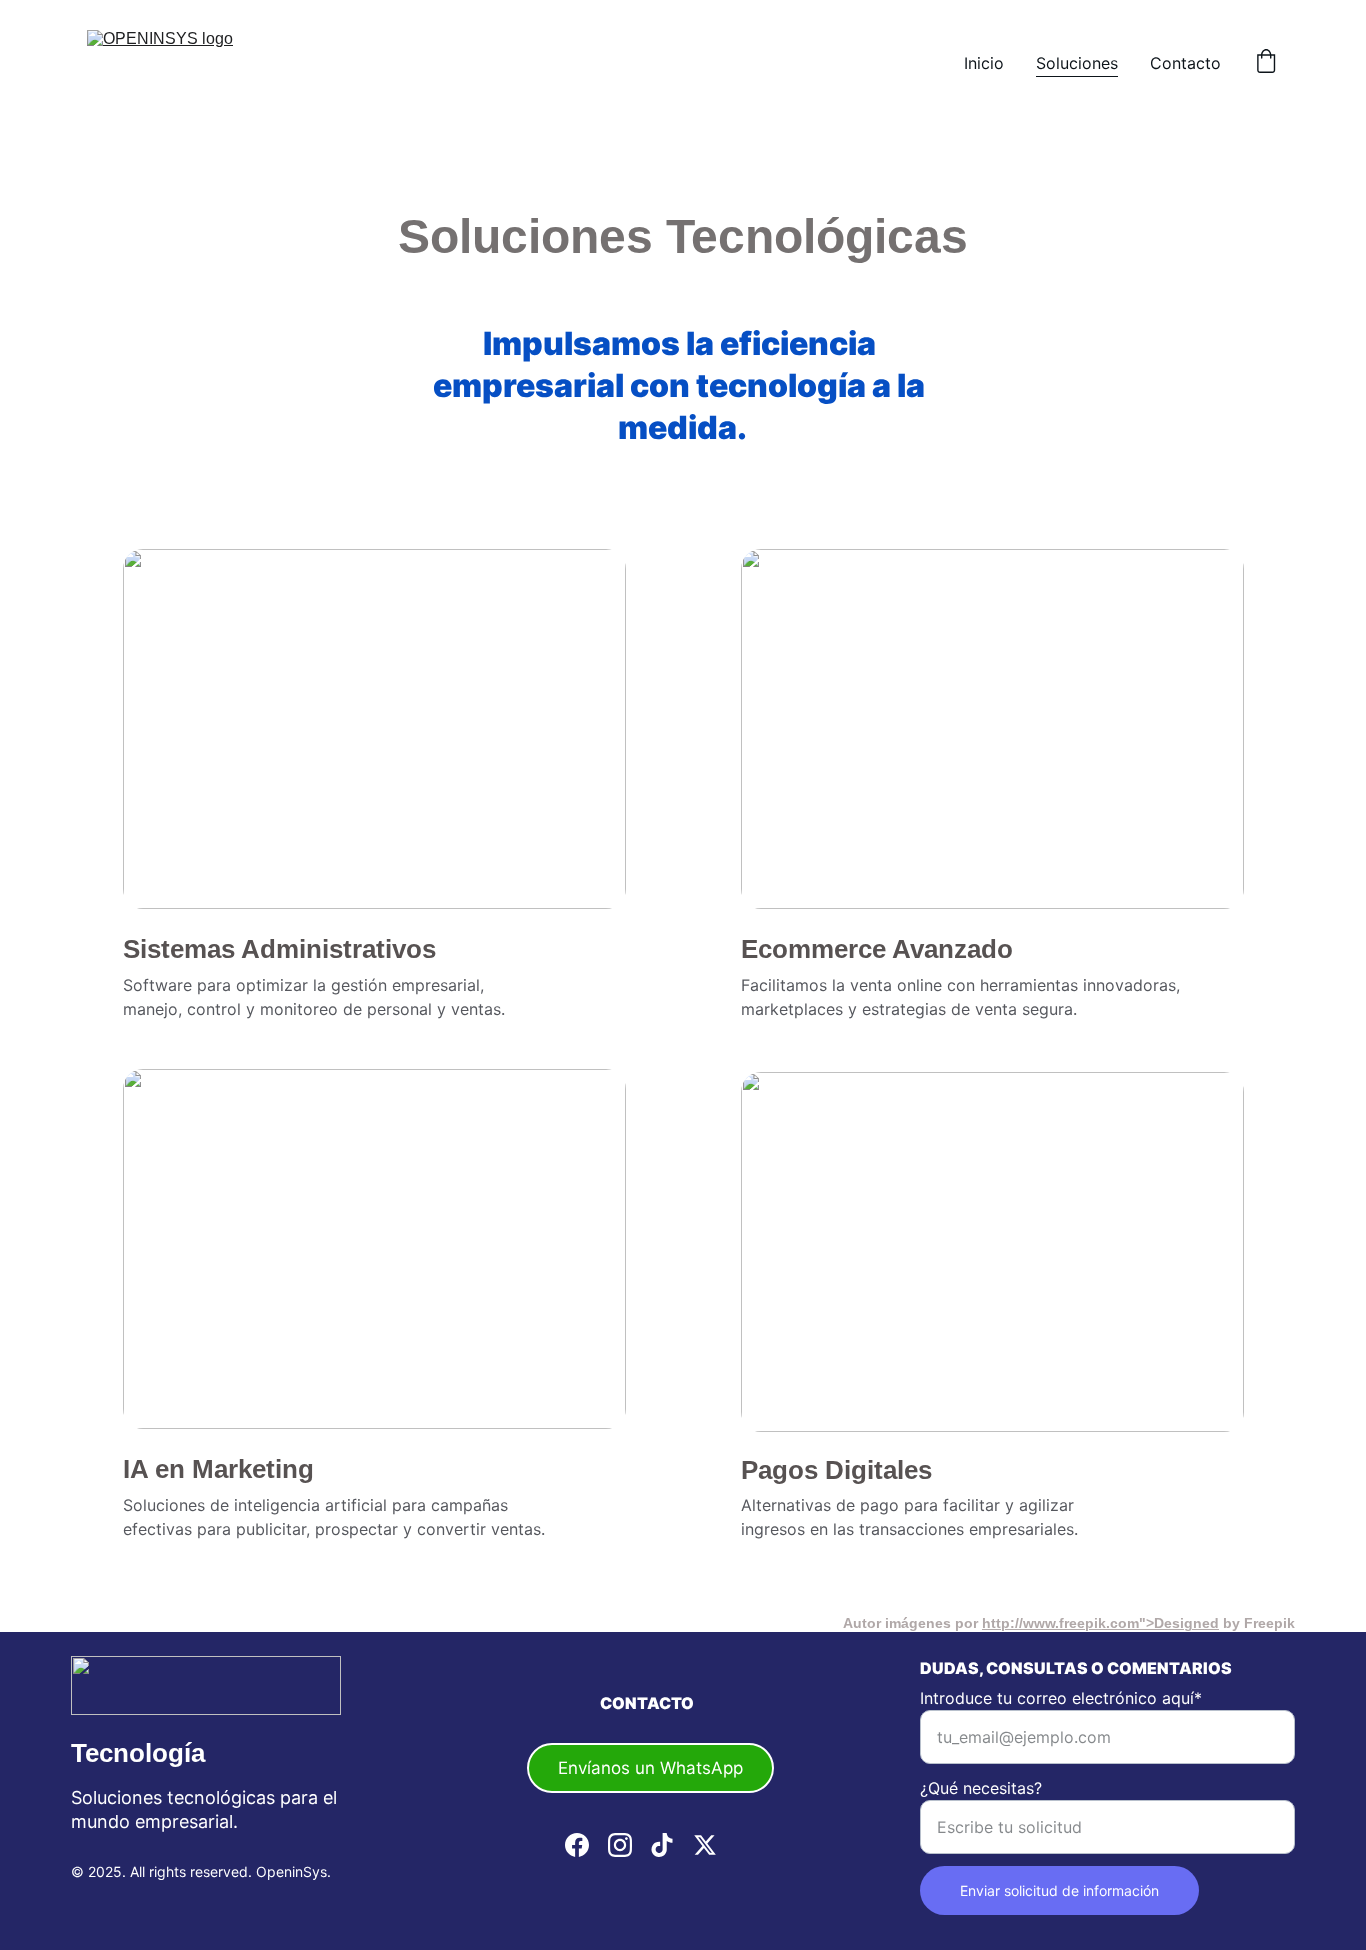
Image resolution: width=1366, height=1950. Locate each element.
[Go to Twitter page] (705, 1845)
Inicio (984, 63)
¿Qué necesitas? (981, 1788)
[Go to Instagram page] (620, 1845)
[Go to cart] (1266, 63)
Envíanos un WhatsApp (650, 1768)
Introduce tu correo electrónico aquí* (1061, 1698)
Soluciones (1077, 63)
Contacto (1185, 63)
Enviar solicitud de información (1059, 1890)
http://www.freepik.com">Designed (1100, 1623)
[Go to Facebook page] (577, 1845)
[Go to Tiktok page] (662, 1845)
